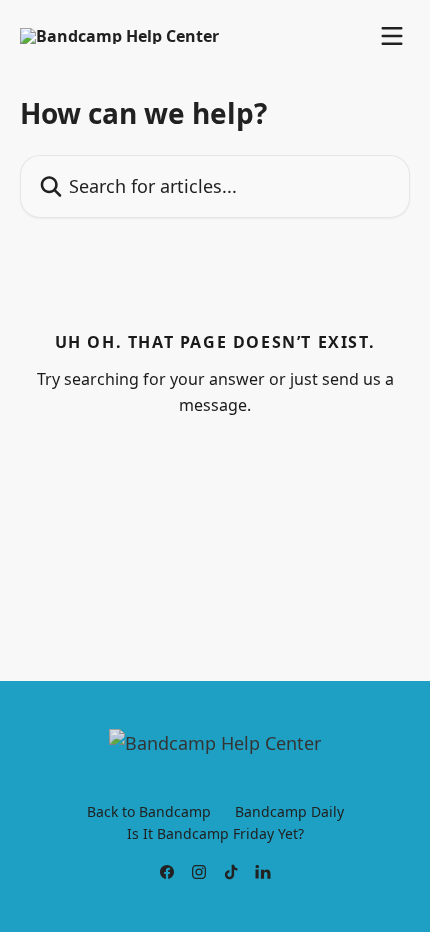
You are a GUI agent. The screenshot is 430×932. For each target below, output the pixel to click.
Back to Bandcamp (149, 811)
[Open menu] (392, 36)
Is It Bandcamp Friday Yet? (215, 833)
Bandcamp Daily (289, 811)
